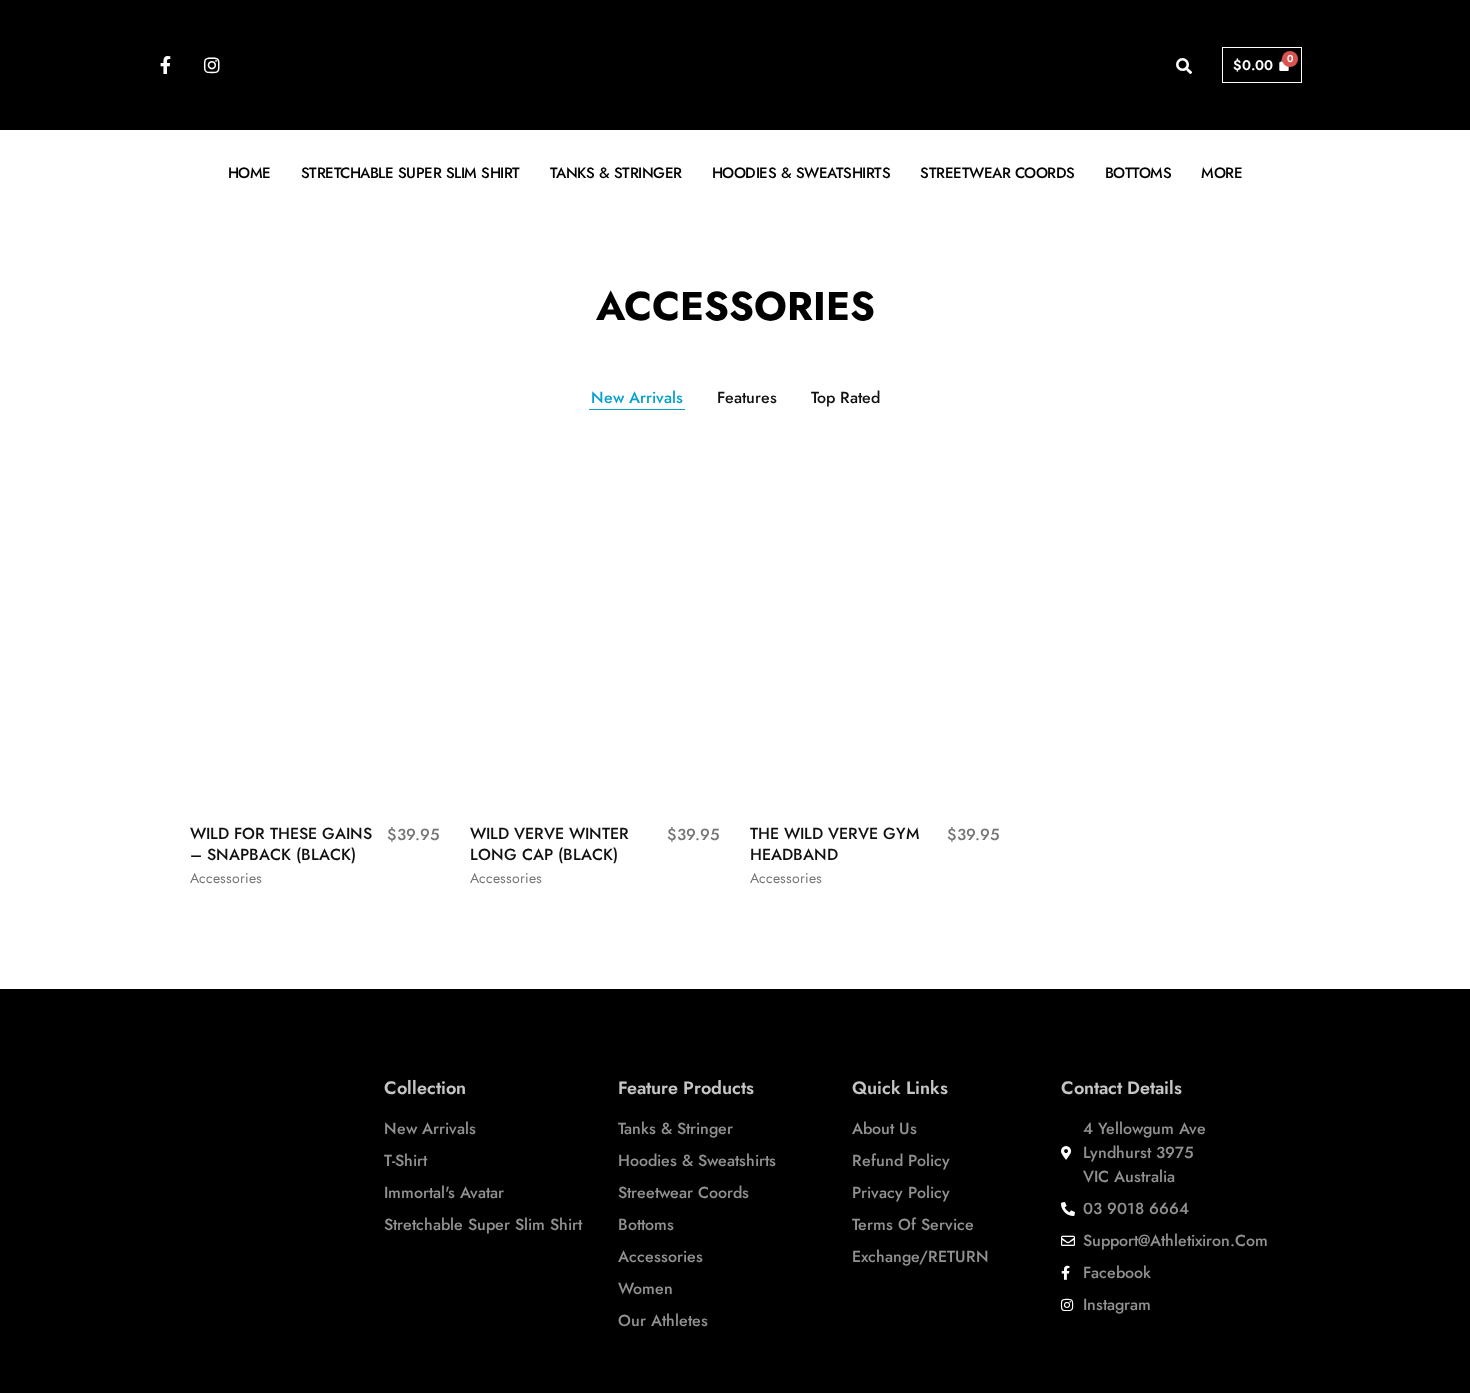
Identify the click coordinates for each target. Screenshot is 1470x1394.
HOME (249, 173)
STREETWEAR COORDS (997, 173)
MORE (1221, 173)
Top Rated (845, 397)
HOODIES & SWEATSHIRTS (801, 173)
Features (747, 397)
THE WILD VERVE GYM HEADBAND (834, 844)
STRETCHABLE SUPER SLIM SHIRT (410, 173)
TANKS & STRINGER (616, 173)
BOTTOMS (1138, 173)
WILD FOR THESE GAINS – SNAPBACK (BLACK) (281, 844)
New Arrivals (637, 397)
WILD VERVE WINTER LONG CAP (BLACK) (549, 844)
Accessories (226, 878)
